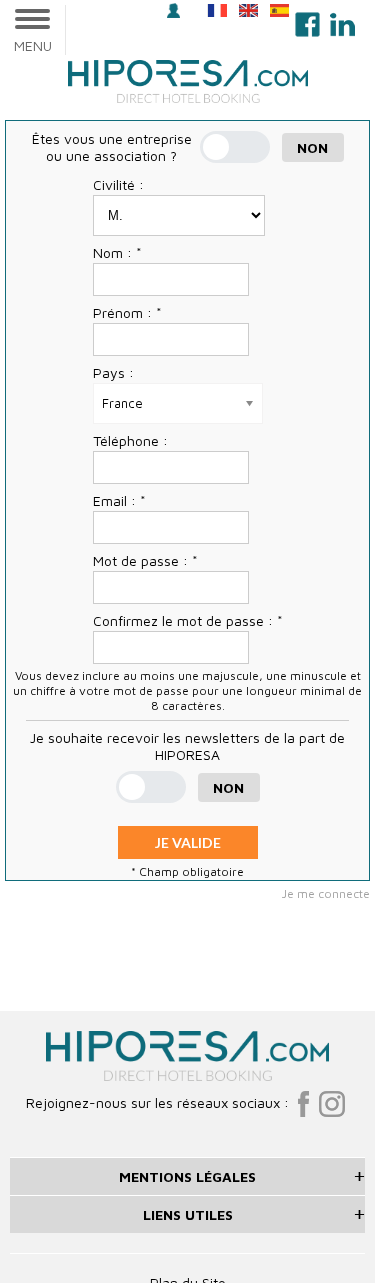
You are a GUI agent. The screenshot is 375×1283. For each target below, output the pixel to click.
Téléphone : (130, 440)
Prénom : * (127, 312)
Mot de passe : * (145, 560)
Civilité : (118, 184)
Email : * (119, 500)
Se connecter (176, 12)
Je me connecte (326, 893)
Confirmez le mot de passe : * (188, 620)
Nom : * (117, 252)
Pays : (113, 372)
